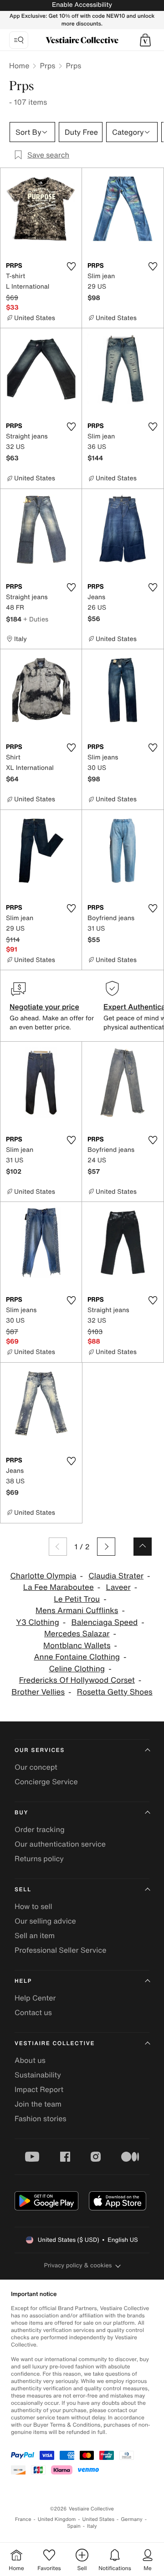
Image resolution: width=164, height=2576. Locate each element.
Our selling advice (45, 1921)
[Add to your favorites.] (71, 266)
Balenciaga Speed (105, 1622)
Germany (132, 2519)
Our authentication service (60, 1844)
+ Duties (36, 619)
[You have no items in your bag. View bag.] (145, 40)
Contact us (33, 2012)
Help (23, 1981)
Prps (47, 66)
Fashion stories (41, 2118)
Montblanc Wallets (77, 1646)
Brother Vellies (38, 1692)
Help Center (35, 1998)
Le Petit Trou (77, 1599)
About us (30, 2060)
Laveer (118, 1587)
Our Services (40, 1750)
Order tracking (40, 1829)
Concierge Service (46, 1782)
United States (99, 2519)
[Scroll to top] (143, 1547)
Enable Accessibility (82, 5)
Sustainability (38, 2075)
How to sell (33, 1906)
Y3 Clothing (38, 1622)
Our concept (36, 1767)
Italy (92, 2526)
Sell (23, 1890)
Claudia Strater (116, 1576)
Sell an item (35, 1935)
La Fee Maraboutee (59, 1587)
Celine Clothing (77, 1669)
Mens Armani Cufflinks (77, 1611)
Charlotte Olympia (43, 1576)
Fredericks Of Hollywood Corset (77, 1680)
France (23, 2519)
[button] (145, 40)
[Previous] (58, 1547)
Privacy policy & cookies (78, 2265)
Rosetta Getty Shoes (115, 1692)
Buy (21, 1813)
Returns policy (39, 1858)
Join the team (38, 2104)
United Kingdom (57, 2519)
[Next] (106, 1547)
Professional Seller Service (60, 1950)
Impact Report (39, 2089)
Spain (74, 2526)
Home (19, 66)
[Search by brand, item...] (19, 40)
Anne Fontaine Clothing (77, 1657)
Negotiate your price (44, 1007)
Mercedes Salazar (77, 1634)
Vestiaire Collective (55, 2044)
